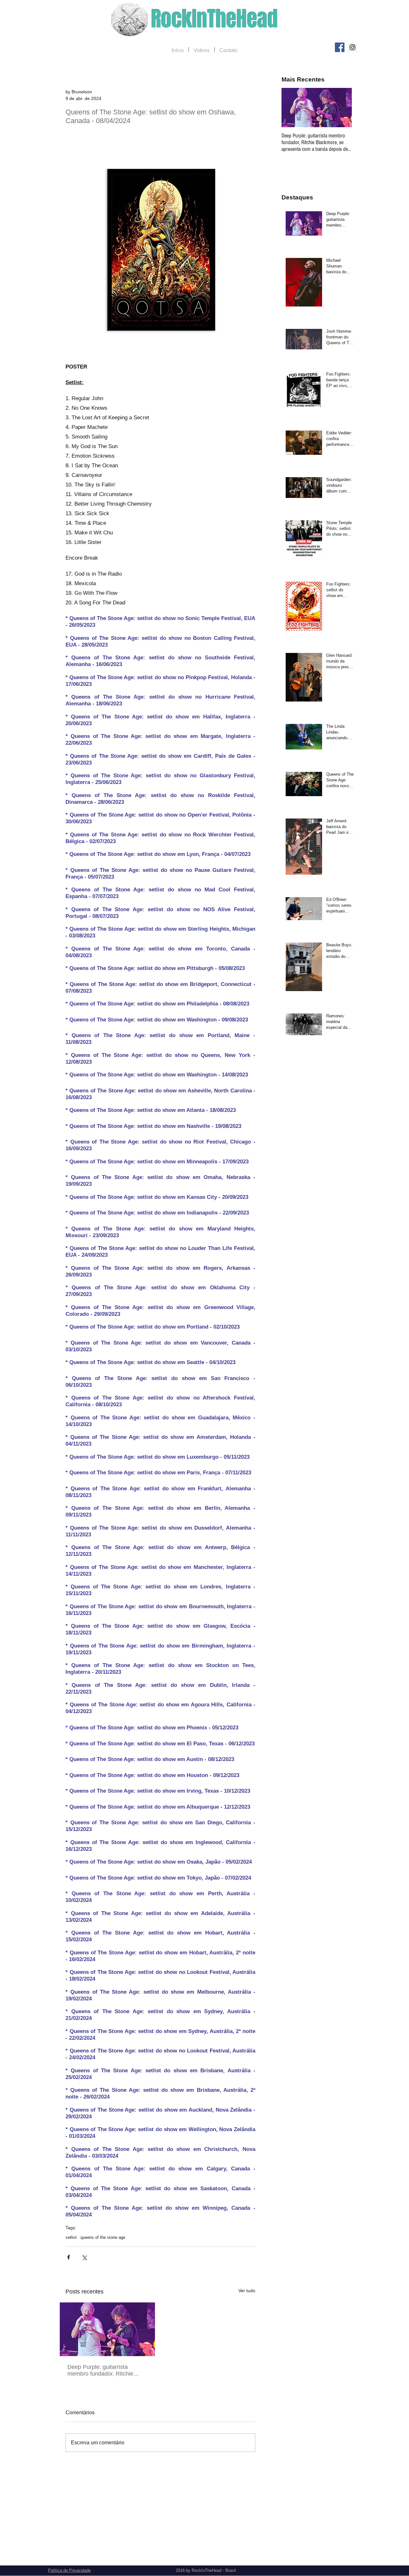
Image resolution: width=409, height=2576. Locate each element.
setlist (71, 2237)
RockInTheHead (215, 19)
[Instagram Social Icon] (352, 47)
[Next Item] (342, 108)
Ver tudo (247, 2291)
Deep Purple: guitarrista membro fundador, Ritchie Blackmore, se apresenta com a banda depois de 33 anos (105, 2370)
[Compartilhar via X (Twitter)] (84, 2257)
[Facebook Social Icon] (340, 47)
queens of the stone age (103, 2237)
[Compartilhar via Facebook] (69, 2257)
